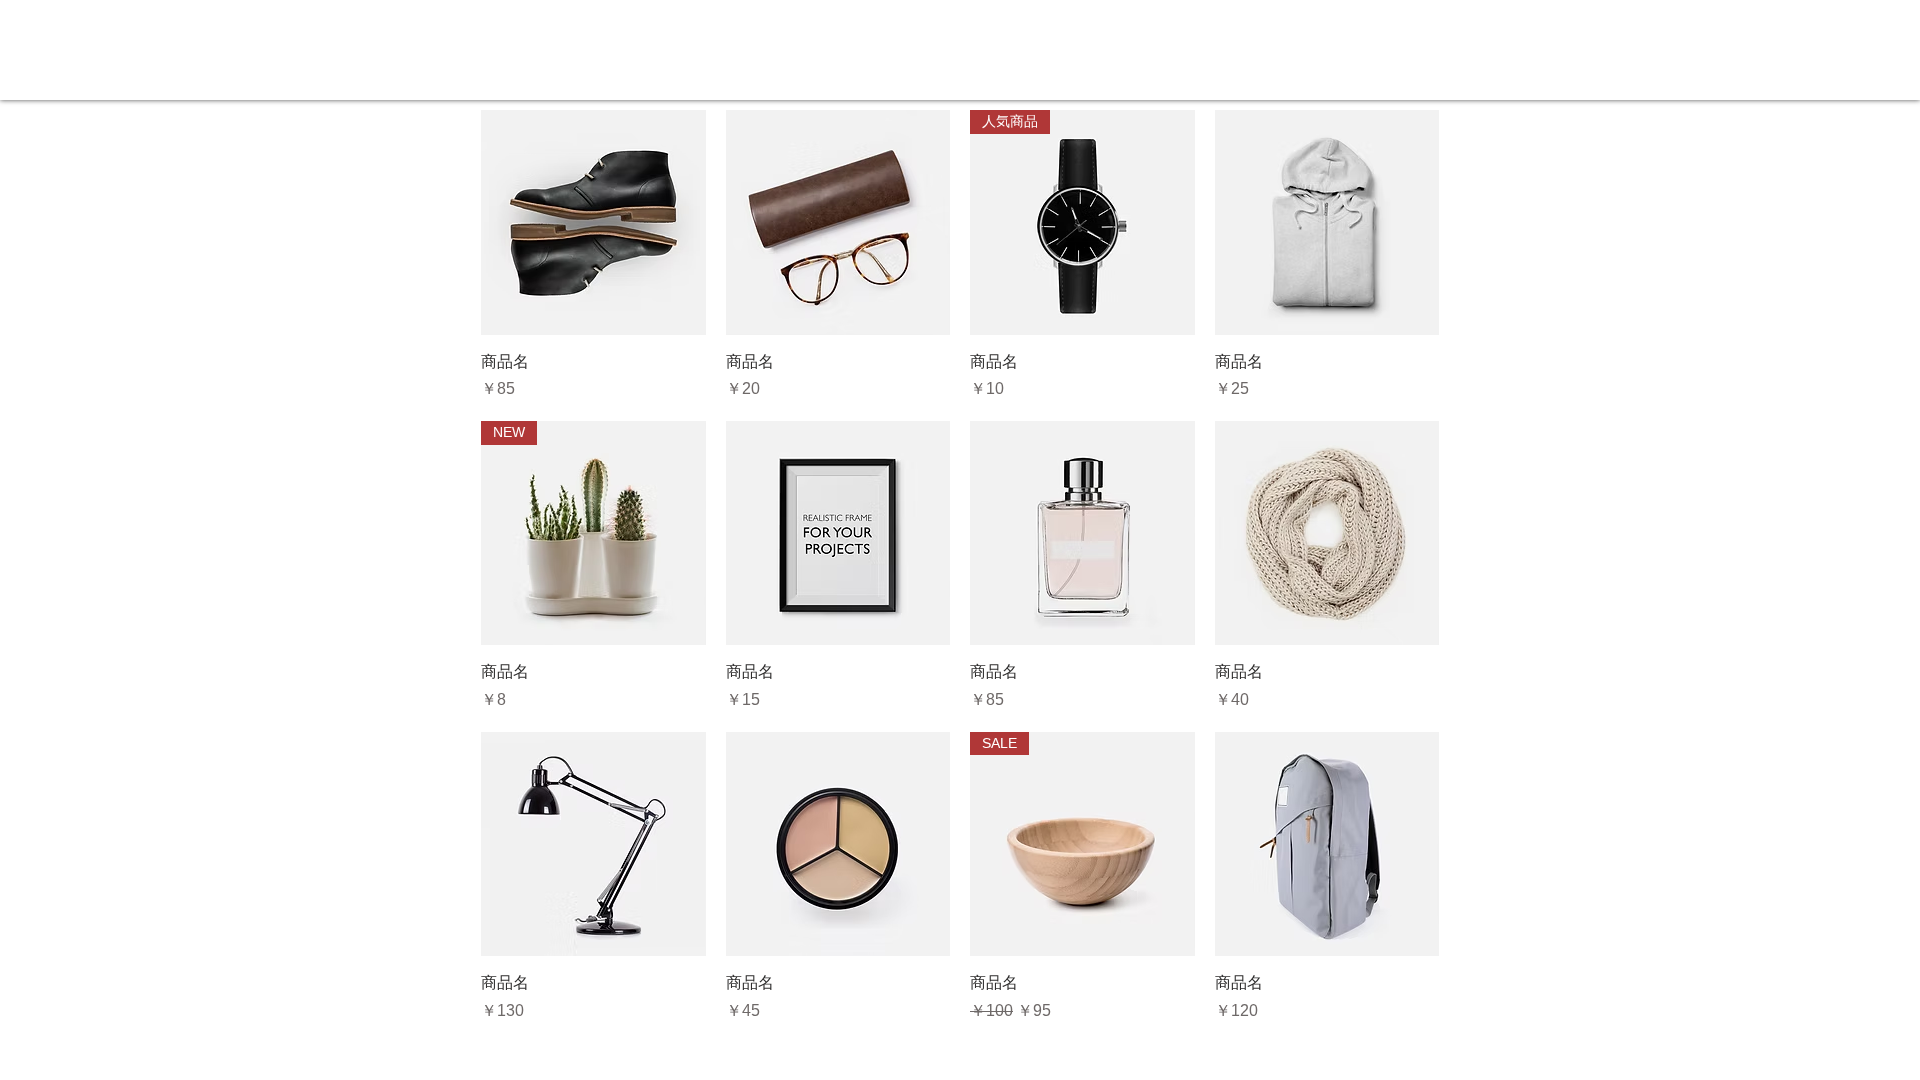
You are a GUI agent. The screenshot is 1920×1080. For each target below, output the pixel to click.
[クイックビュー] (593, 222)
